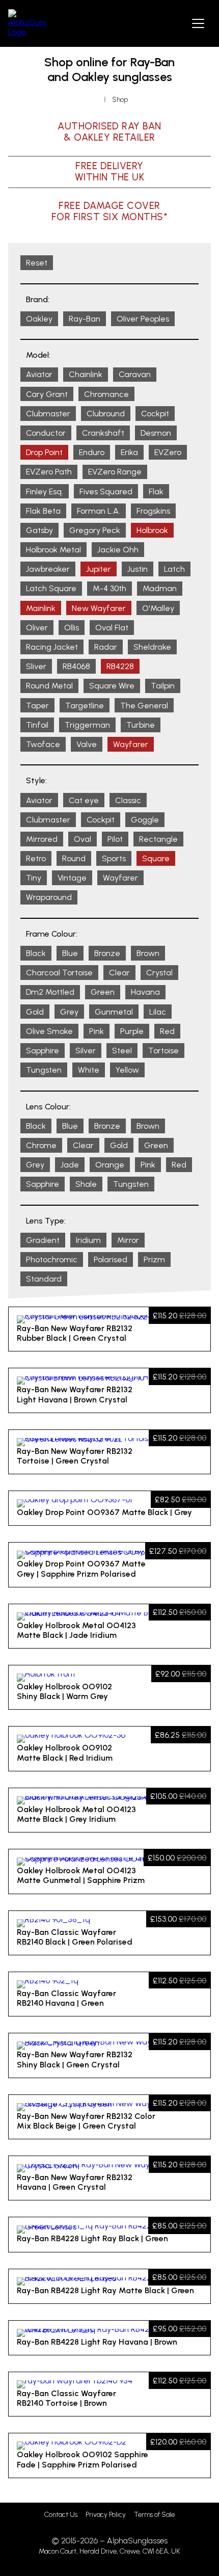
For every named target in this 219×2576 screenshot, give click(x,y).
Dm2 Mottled (50, 992)
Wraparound (49, 897)
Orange (110, 1165)
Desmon (156, 433)
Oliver (37, 628)
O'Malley (158, 608)
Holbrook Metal (53, 550)
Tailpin (163, 686)
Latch (174, 569)
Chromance (106, 394)
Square (156, 858)
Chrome (41, 1145)
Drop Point (44, 452)
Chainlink (86, 374)
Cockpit (155, 414)
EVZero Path (49, 472)
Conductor (46, 433)
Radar (106, 647)
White (89, 1070)
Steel (122, 1051)
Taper (37, 706)
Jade (70, 1165)
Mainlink (41, 608)
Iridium (88, 1240)
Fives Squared (106, 492)
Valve (87, 744)
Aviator (39, 374)
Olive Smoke (49, 1031)
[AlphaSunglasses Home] (27, 23)
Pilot (115, 839)
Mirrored (42, 839)
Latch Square (51, 588)
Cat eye (84, 800)
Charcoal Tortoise (59, 973)
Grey (69, 1012)
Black (36, 953)
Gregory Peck (95, 530)
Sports (114, 858)
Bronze (107, 953)
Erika (129, 452)
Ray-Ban (85, 319)
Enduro (92, 452)
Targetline (85, 706)
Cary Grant (47, 394)
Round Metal (49, 686)
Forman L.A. (99, 511)
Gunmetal (114, 1012)
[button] (198, 23)
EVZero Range (115, 472)
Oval (83, 839)
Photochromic (52, 1259)
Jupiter (99, 569)
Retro (36, 858)
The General (144, 706)
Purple (132, 1031)
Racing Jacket (52, 647)
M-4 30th (109, 588)
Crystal (159, 973)
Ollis (72, 628)
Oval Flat (112, 628)
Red (167, 1031)
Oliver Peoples (143, 319)
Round (74, 858)
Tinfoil (37, 725)
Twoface (43, 744)
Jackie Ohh (118, 550)
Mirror (128, 1240)
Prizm (154, 1259)
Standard (44, 1279)
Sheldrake (152, 647)
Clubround (106, 414)
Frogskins (153, 511)
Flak (156, 492)
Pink (97, 1031)
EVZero (168, 452)
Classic (128, 800)
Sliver (36, 666)
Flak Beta (43, 511)
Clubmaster (48, 414)
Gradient (43, 1240)
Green (103, 992)
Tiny (34, 878)
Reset (37, 263)
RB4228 (120, 666)
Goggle (145, 820)
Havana (145, 992)
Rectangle (158, 839)
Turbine (141, 725)
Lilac (158, 1012)
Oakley (39, 319)
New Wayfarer (99, 608)
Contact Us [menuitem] (61, 2515)
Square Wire (112, 686)
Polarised (111, 1259)
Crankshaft (103, 433)
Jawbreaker (48, 569)
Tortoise (163, 1051)
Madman (160, 588)
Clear (119, 973)
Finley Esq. (45, 492)
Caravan (135, 374)
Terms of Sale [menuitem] (154, 2515)
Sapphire (43, 1051)
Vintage (72, 878)
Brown (148, 953)
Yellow (127, 1070)
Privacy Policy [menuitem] (106, 2515)
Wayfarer (131, 744)
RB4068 (76, 666)
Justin (138, 569)
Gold (35, 1012)
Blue (70, 953)
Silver (86, 1051)
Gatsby (39, 530)
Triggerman (87, 725)
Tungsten (44, 1070)
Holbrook (152, 530)
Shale (86, 1184)
